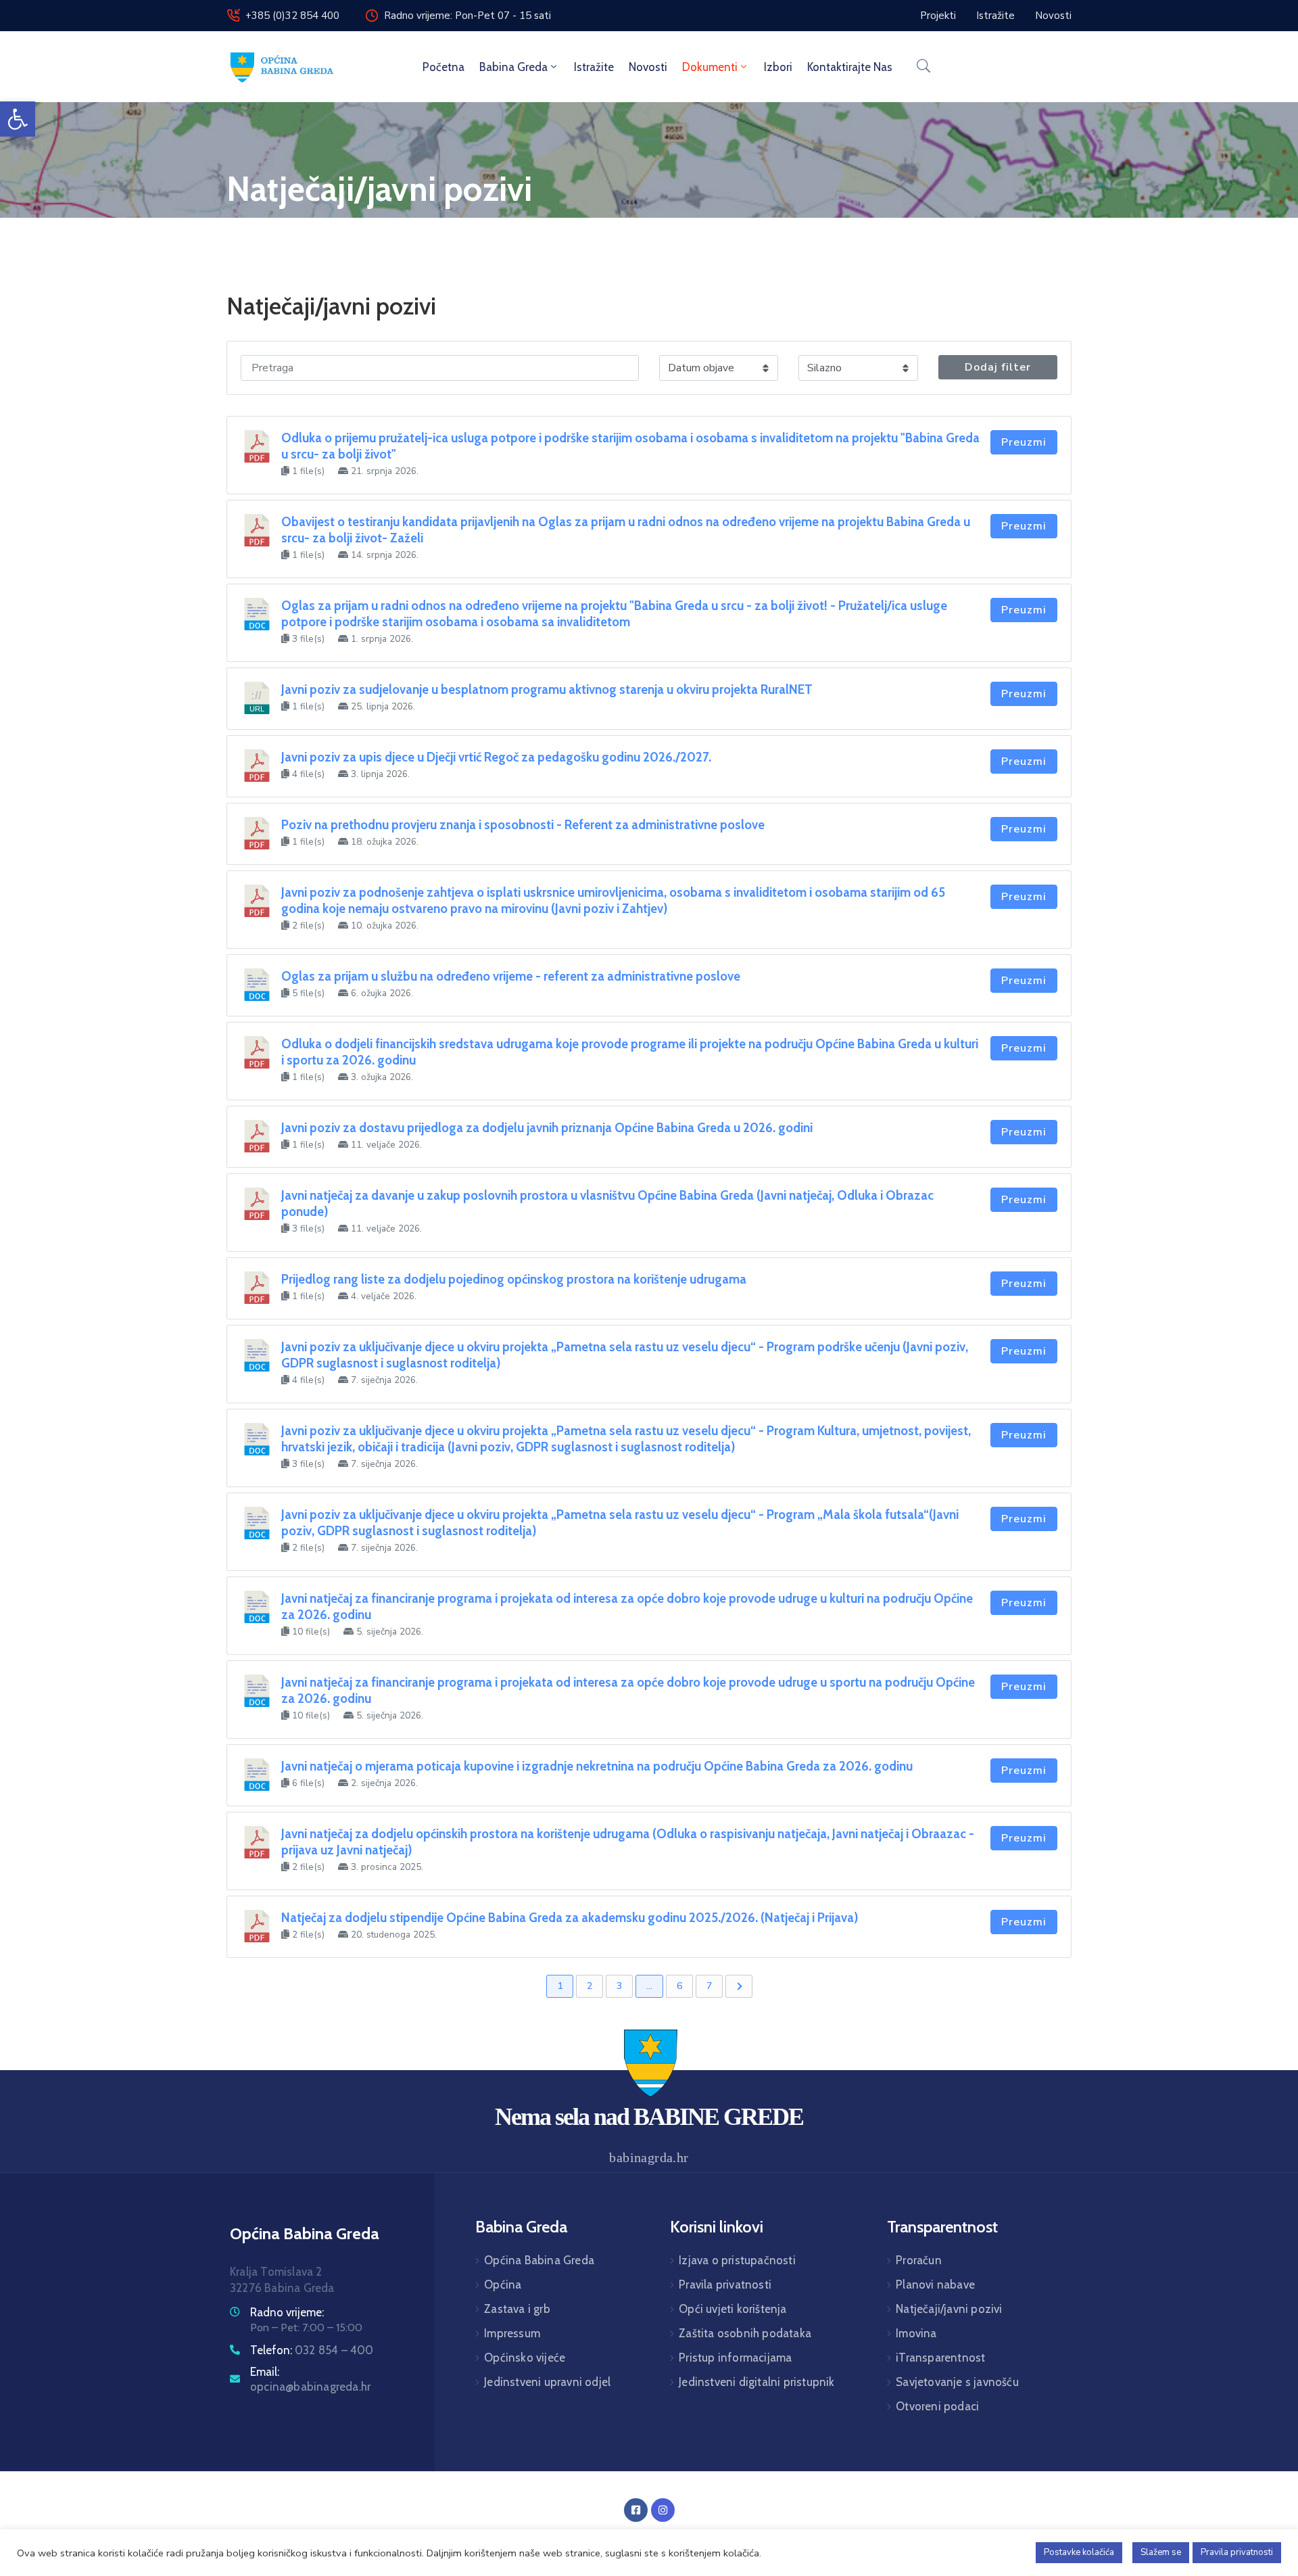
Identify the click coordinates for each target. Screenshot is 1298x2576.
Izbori (778, 67)
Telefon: (312, 2350)
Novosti (648, 67)
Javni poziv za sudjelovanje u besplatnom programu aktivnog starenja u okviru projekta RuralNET (547, 689)
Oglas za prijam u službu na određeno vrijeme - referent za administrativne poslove (511, 976)
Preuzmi (1024, 442)
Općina (503, 2285)
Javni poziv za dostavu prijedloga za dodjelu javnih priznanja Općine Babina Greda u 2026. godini (547, 1128)
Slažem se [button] (1161, 2552)
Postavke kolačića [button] (1079, 2552)
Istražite (594, 67)
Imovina (916, 2333)
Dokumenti (710, 67)
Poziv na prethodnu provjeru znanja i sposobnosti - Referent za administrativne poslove (523, 825)
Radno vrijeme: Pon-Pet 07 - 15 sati (467, 16)
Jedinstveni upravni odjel (547, 2382)
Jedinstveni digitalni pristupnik (756, 2382)
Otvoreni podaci (937, 2406)
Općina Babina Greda (539, 2260)
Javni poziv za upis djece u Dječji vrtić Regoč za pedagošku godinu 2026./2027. (496, 757)
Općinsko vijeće (525, 2358)
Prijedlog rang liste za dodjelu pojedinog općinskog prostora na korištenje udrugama (514, 1279)
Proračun (919, 2260)
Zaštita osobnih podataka (745, 2333)
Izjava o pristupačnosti (737, 2260)
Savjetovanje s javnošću (957, 2382)
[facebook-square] (636, 2510)
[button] (18, 119)
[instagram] (663, 2510)
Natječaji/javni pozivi (949, 2309)
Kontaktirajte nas (850, 67)
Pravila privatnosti (725, 2285)
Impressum (512, 2333)
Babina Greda (513, 67)
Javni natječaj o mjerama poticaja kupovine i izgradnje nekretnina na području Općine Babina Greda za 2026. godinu (597, 1766)
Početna (443, 67)
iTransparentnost (940, 2358)
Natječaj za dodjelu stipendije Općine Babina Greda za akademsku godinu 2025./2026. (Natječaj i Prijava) (570, 1918)
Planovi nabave (935, 2285)
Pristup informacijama (735, 2358)
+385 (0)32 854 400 (292, 16)
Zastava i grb (517, 2309)
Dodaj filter (998, 367)
